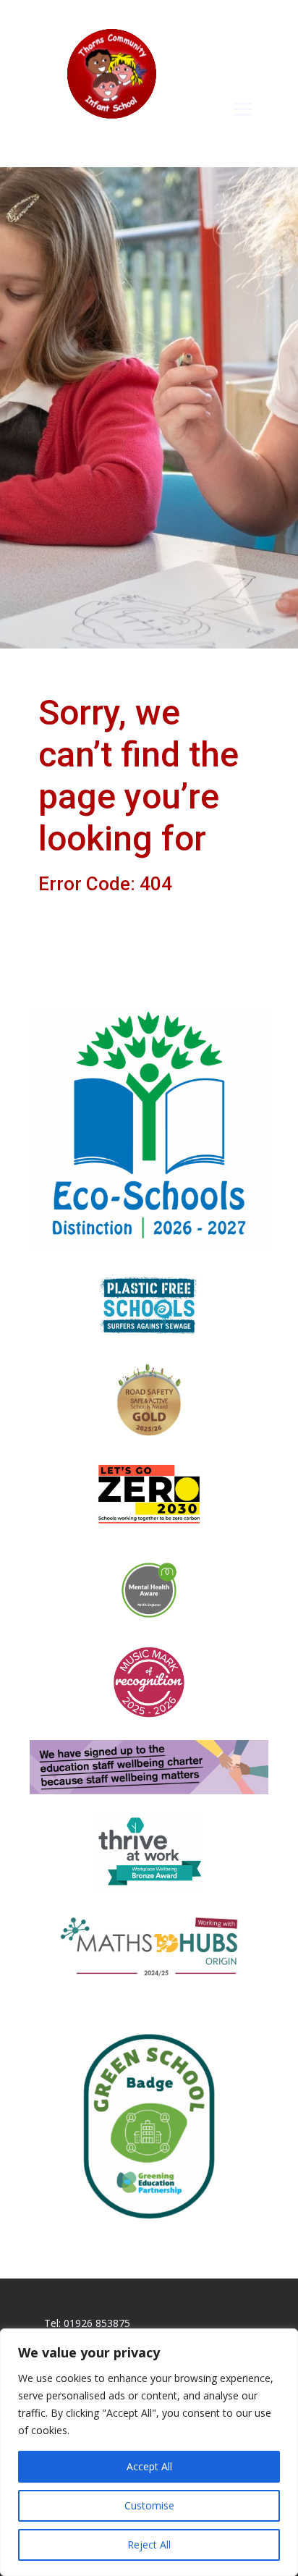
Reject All (149, 2545)
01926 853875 (97, 2323)
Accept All (149, 2466)
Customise (149, 2505)
